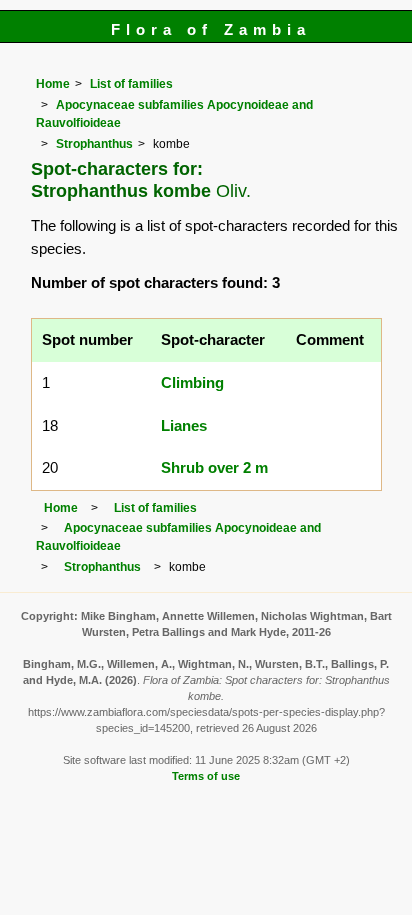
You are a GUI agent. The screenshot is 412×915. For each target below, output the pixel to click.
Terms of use (206, 776)
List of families (131, 84)
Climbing (192, 382)
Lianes (184, 425)
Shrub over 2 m (214, 467)
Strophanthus (94, 144)
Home (53, 84)
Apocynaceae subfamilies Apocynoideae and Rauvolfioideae (178, 537)
